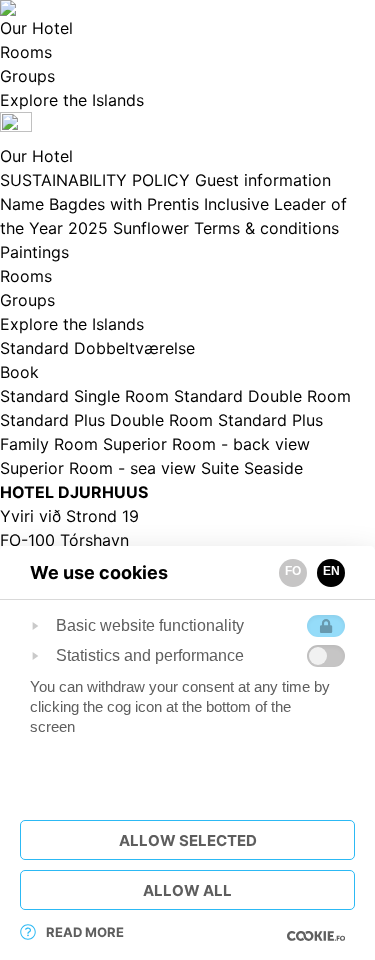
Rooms (26, 276)
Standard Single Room (87, 396)
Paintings (34, 252)
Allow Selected (188, 840)
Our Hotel (36, 156)
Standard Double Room (262, 396)
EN (331, 571)
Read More (85, 932)
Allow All (187, 890)
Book (19, 372)
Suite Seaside (252, 468)
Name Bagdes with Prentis (102, 204)
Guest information (263, 180)
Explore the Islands (72, 324)
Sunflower (153, 228)
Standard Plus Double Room (109, 420)
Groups (27, 300)
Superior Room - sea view (100, 468)
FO (293, 571)
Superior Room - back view (206, 444)
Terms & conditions (266, 228)
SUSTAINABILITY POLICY (97, 180)
